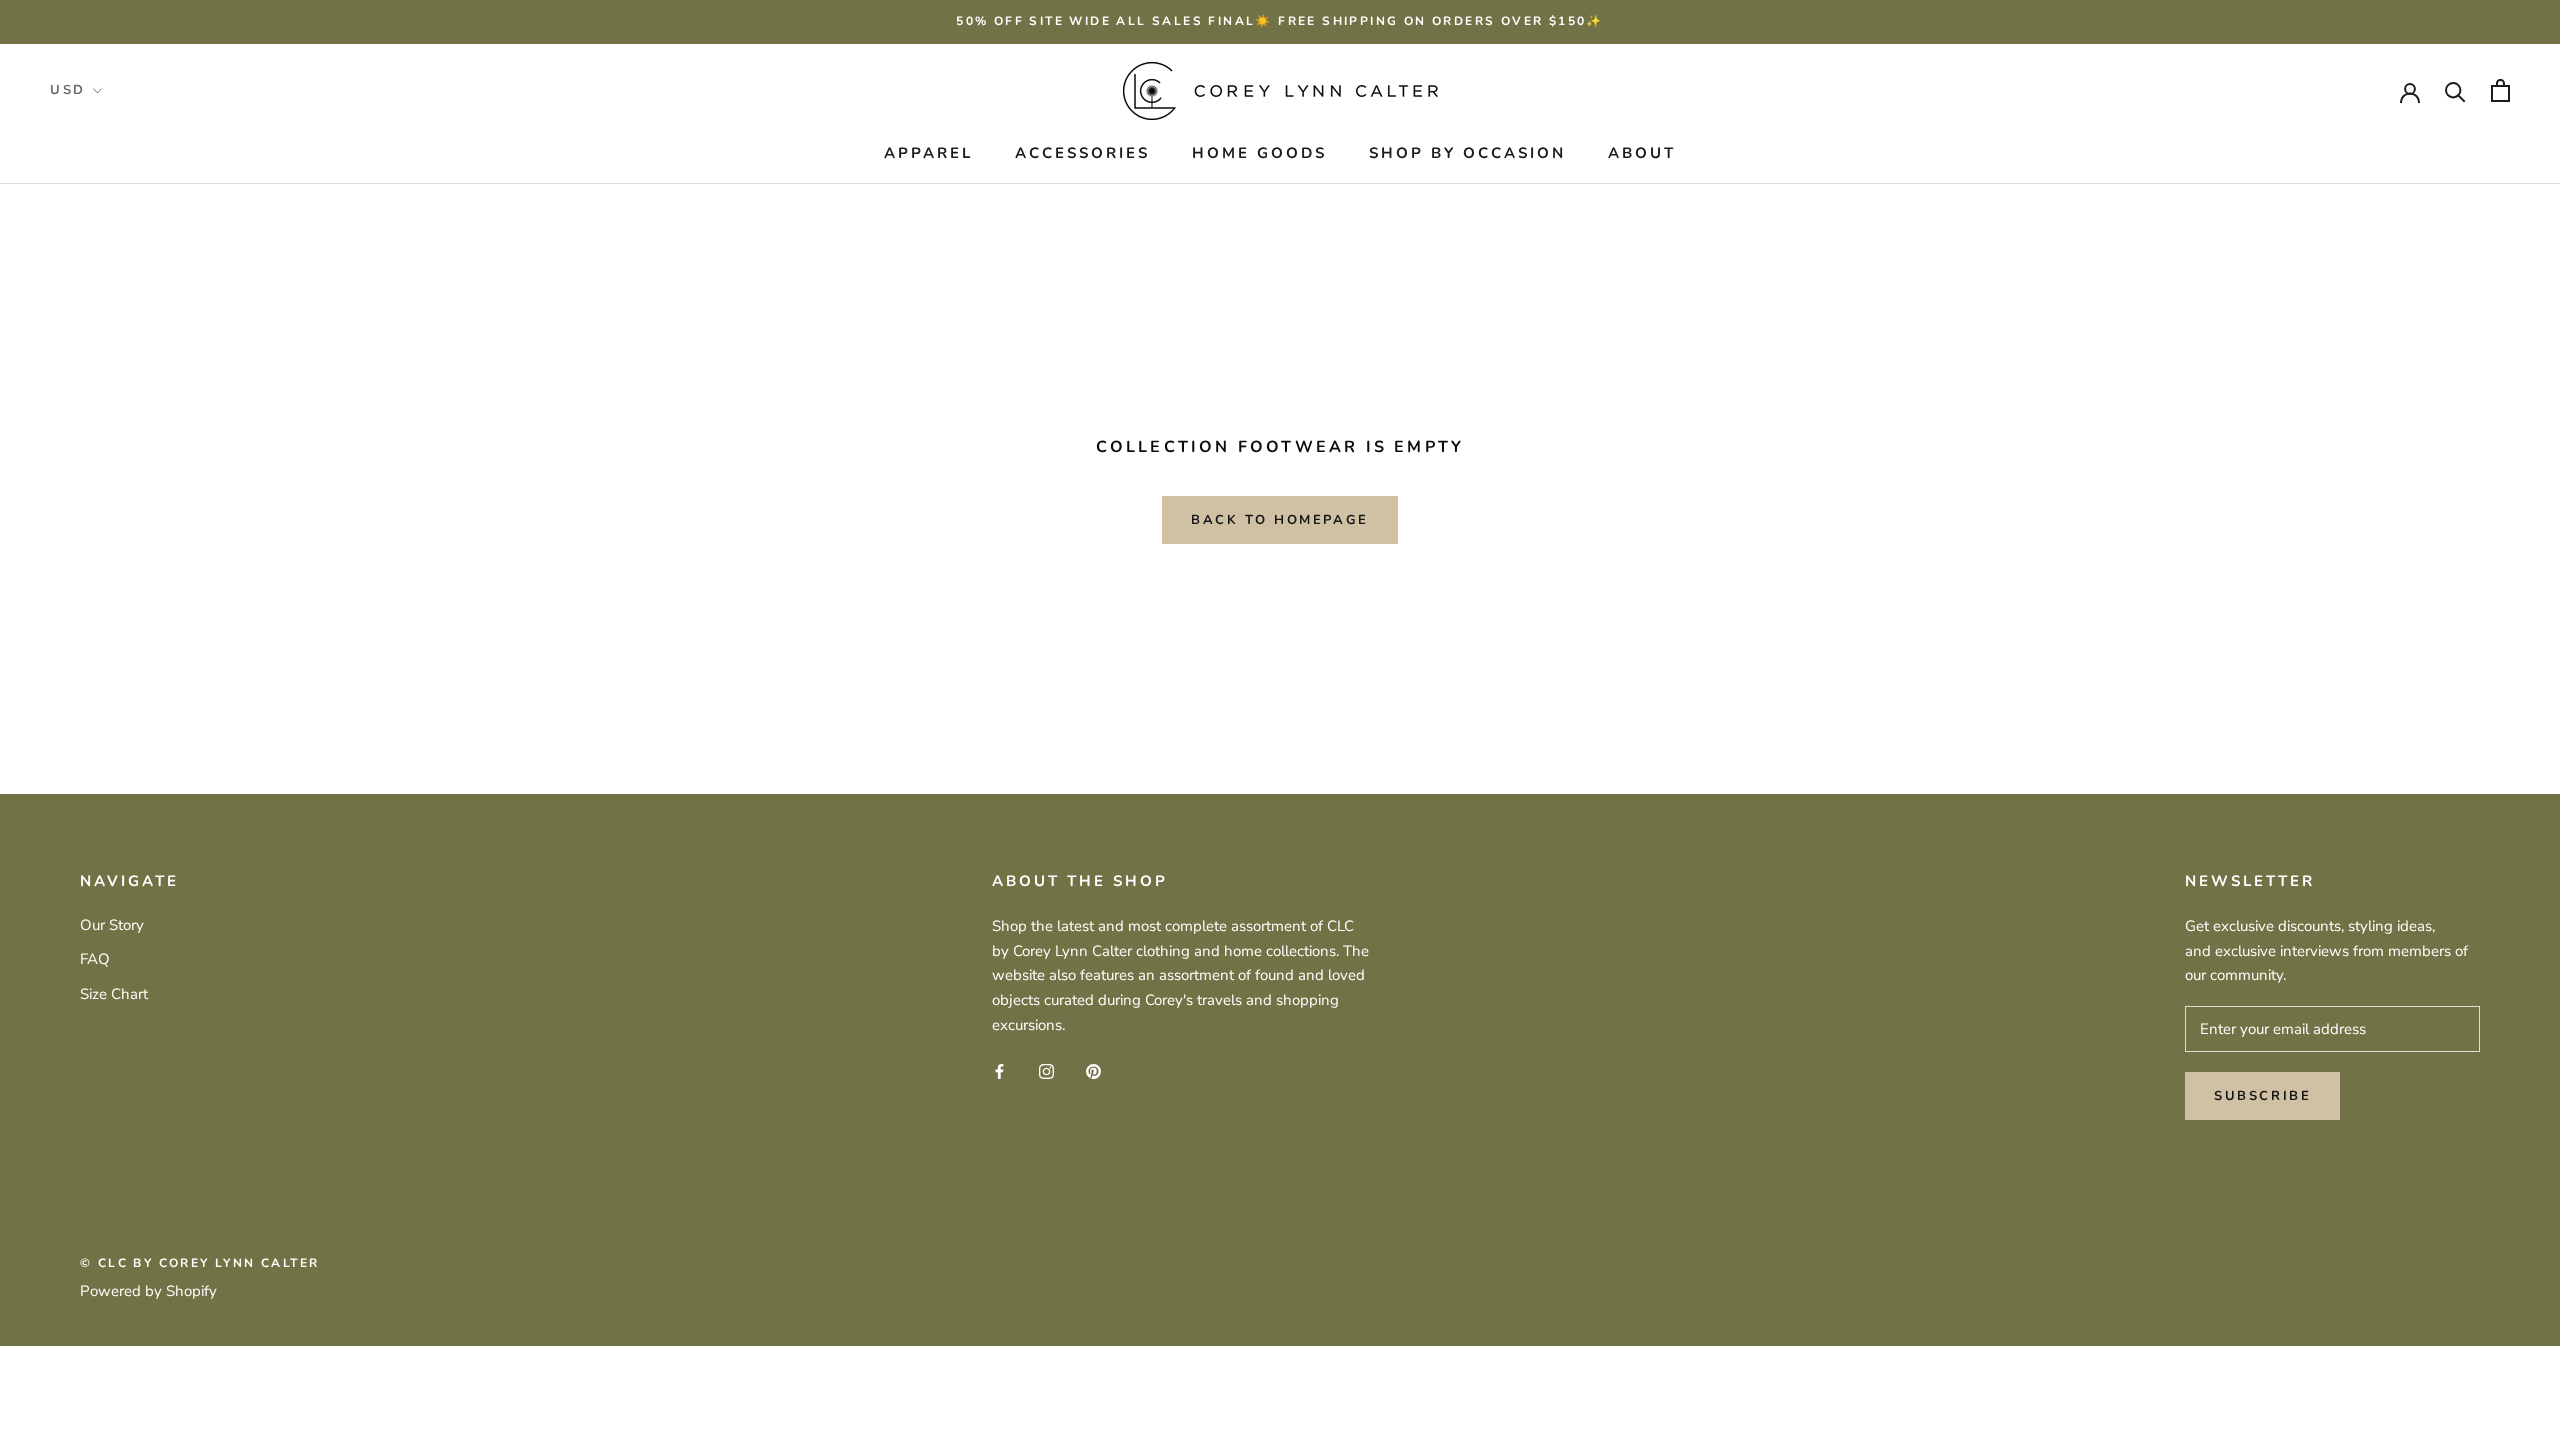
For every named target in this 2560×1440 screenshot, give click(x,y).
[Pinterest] (1093, 1070)
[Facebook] (999, 1070)
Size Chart (114, 994)
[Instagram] (1046, 1070)
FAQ (95, 959)
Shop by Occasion (1467, 153)
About (1642, 153)
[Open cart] (2500, 90)
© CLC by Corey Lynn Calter (199, 1263)
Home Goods (1259, 153)
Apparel (928, 153)
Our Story (112, 925)
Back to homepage (1280, 520)
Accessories (1082, 153)
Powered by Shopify (148, 1291)
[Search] (2455, 90)
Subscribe (2262, 1096)
